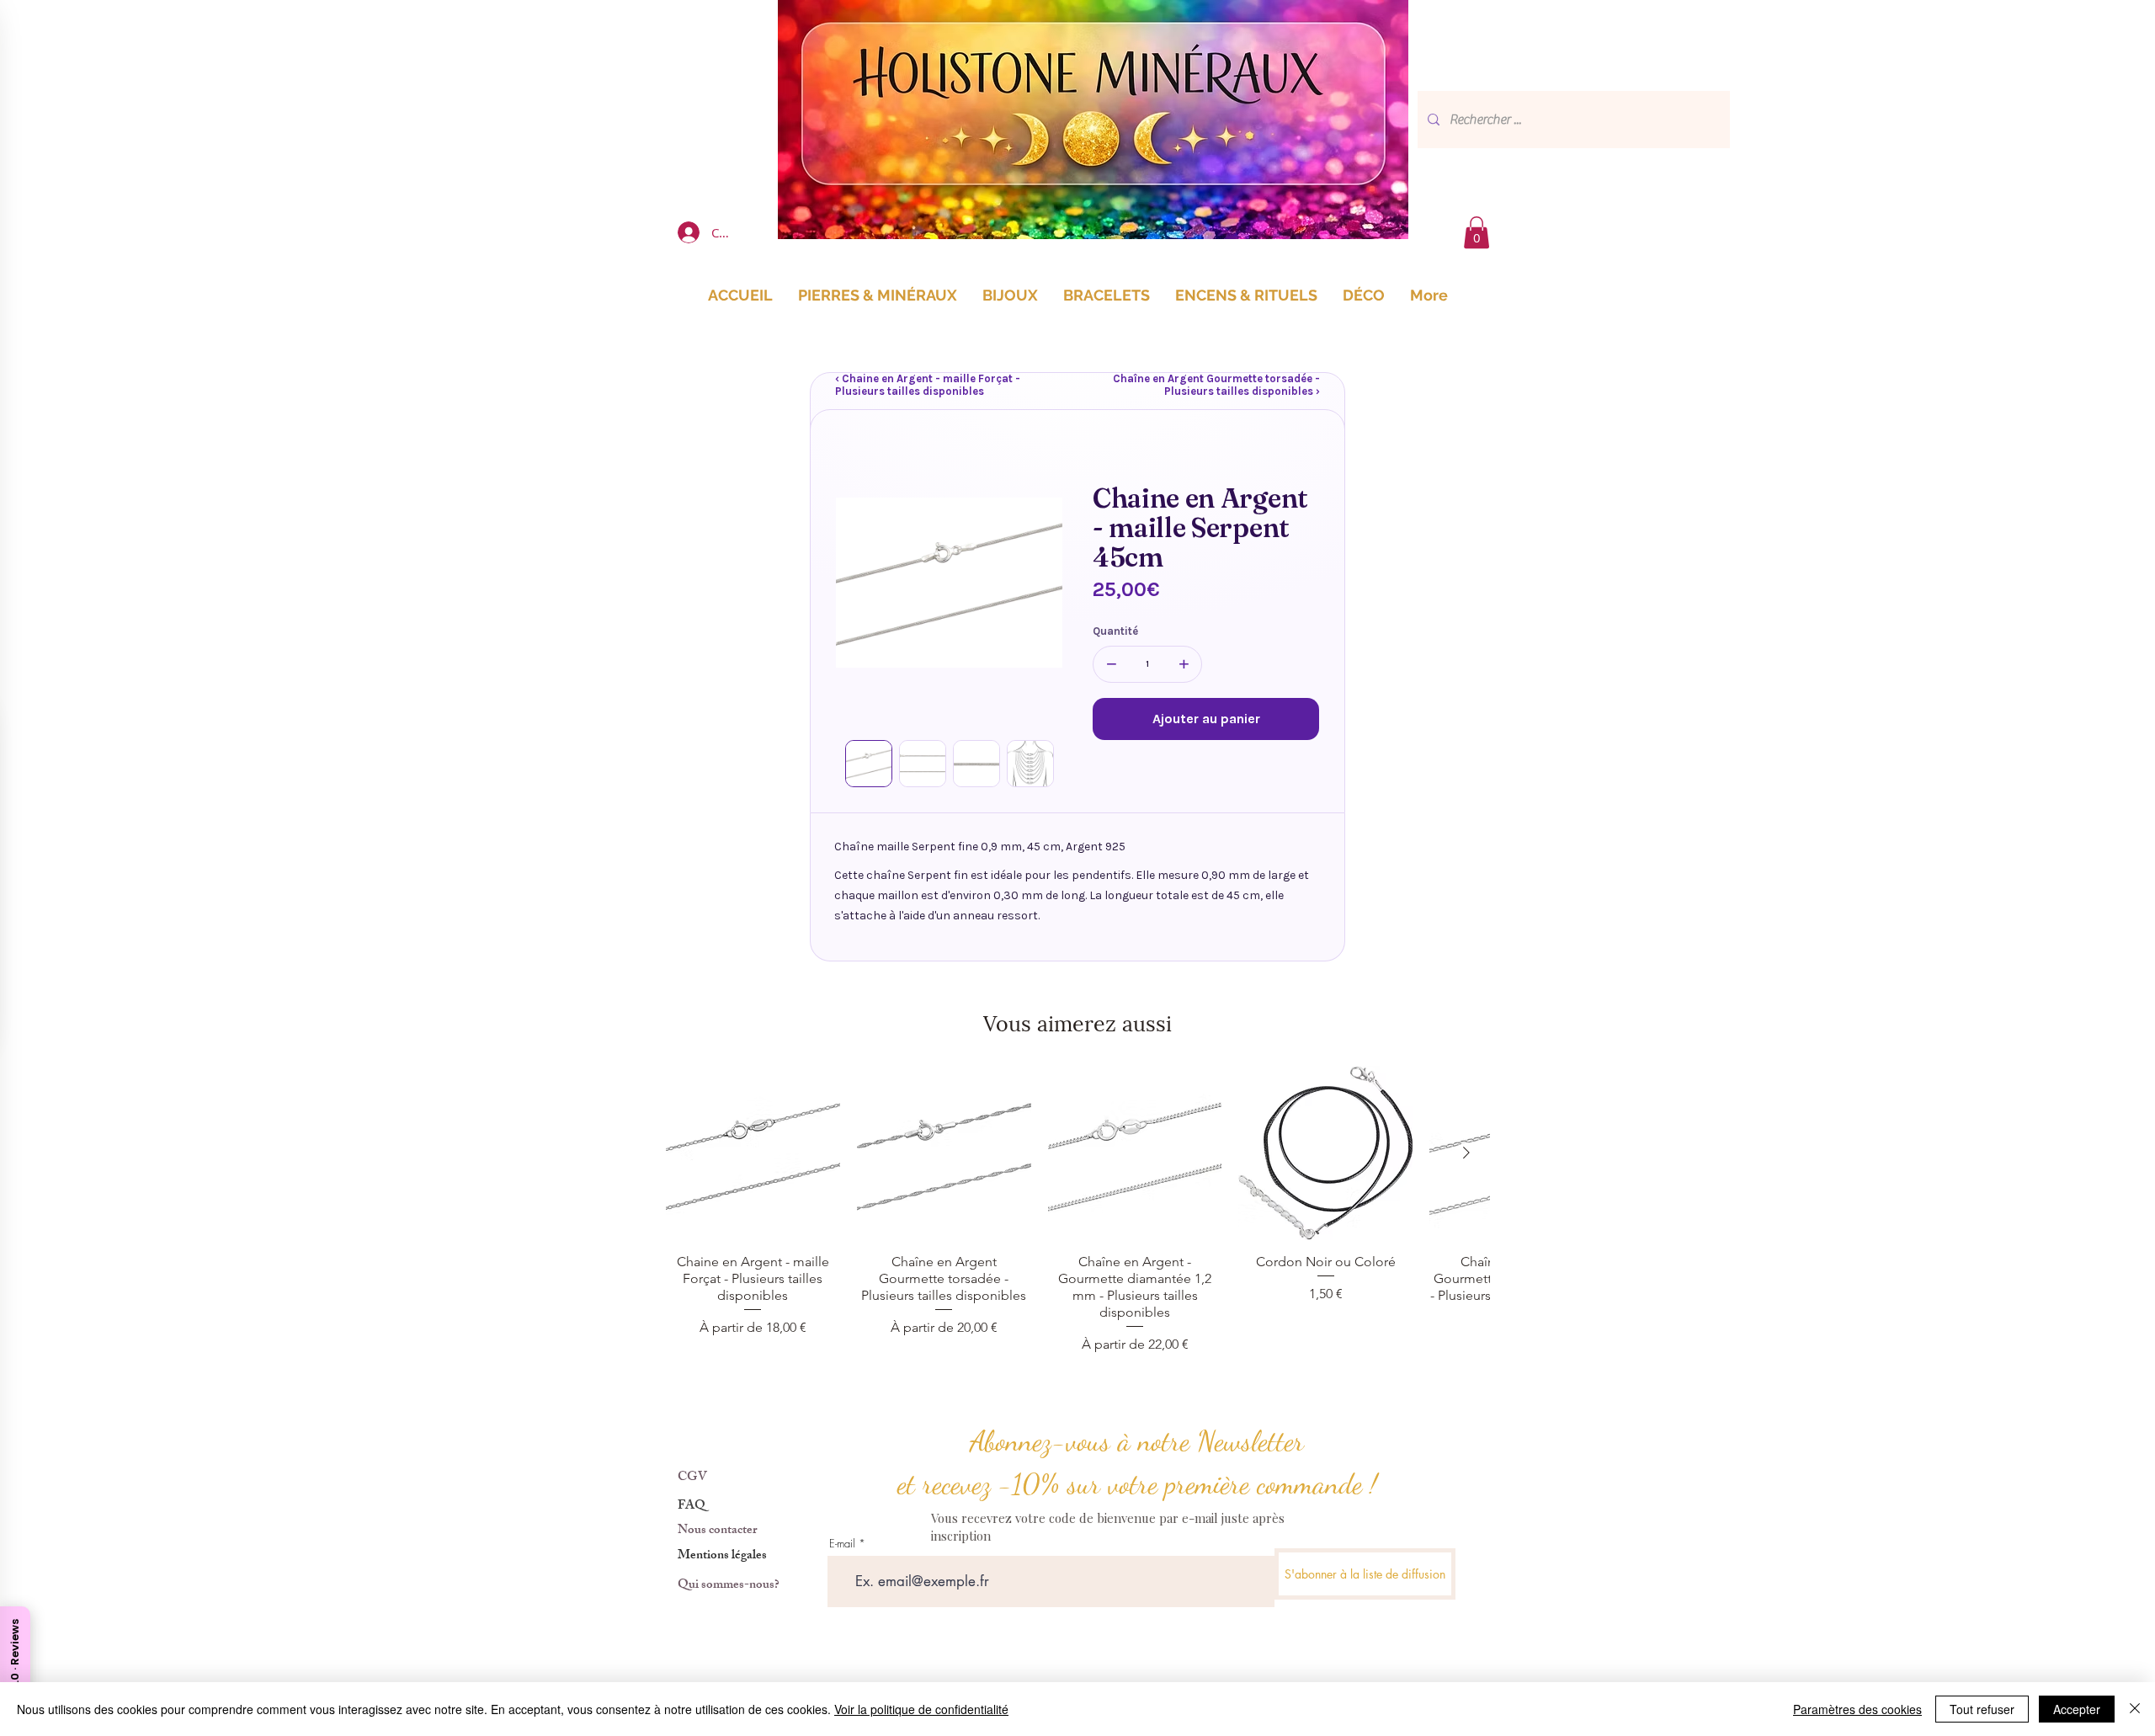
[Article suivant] (1466, 1153)
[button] (1477, 232)
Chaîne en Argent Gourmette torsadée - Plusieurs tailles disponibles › (1216, 385)
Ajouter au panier (1206, 719)
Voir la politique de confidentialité (921, 1709)
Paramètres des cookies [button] (1857, 1709)
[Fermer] (2135, 1709)
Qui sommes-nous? (729, 1586)
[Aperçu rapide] (753, 1153)
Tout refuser (1982, 1709)
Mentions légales (722, 1556)
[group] (1077, 1210)
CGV (692, 1478)
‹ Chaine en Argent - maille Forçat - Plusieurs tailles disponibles (928, 385)
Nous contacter (717, 1531)
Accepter (2077, 1709)
